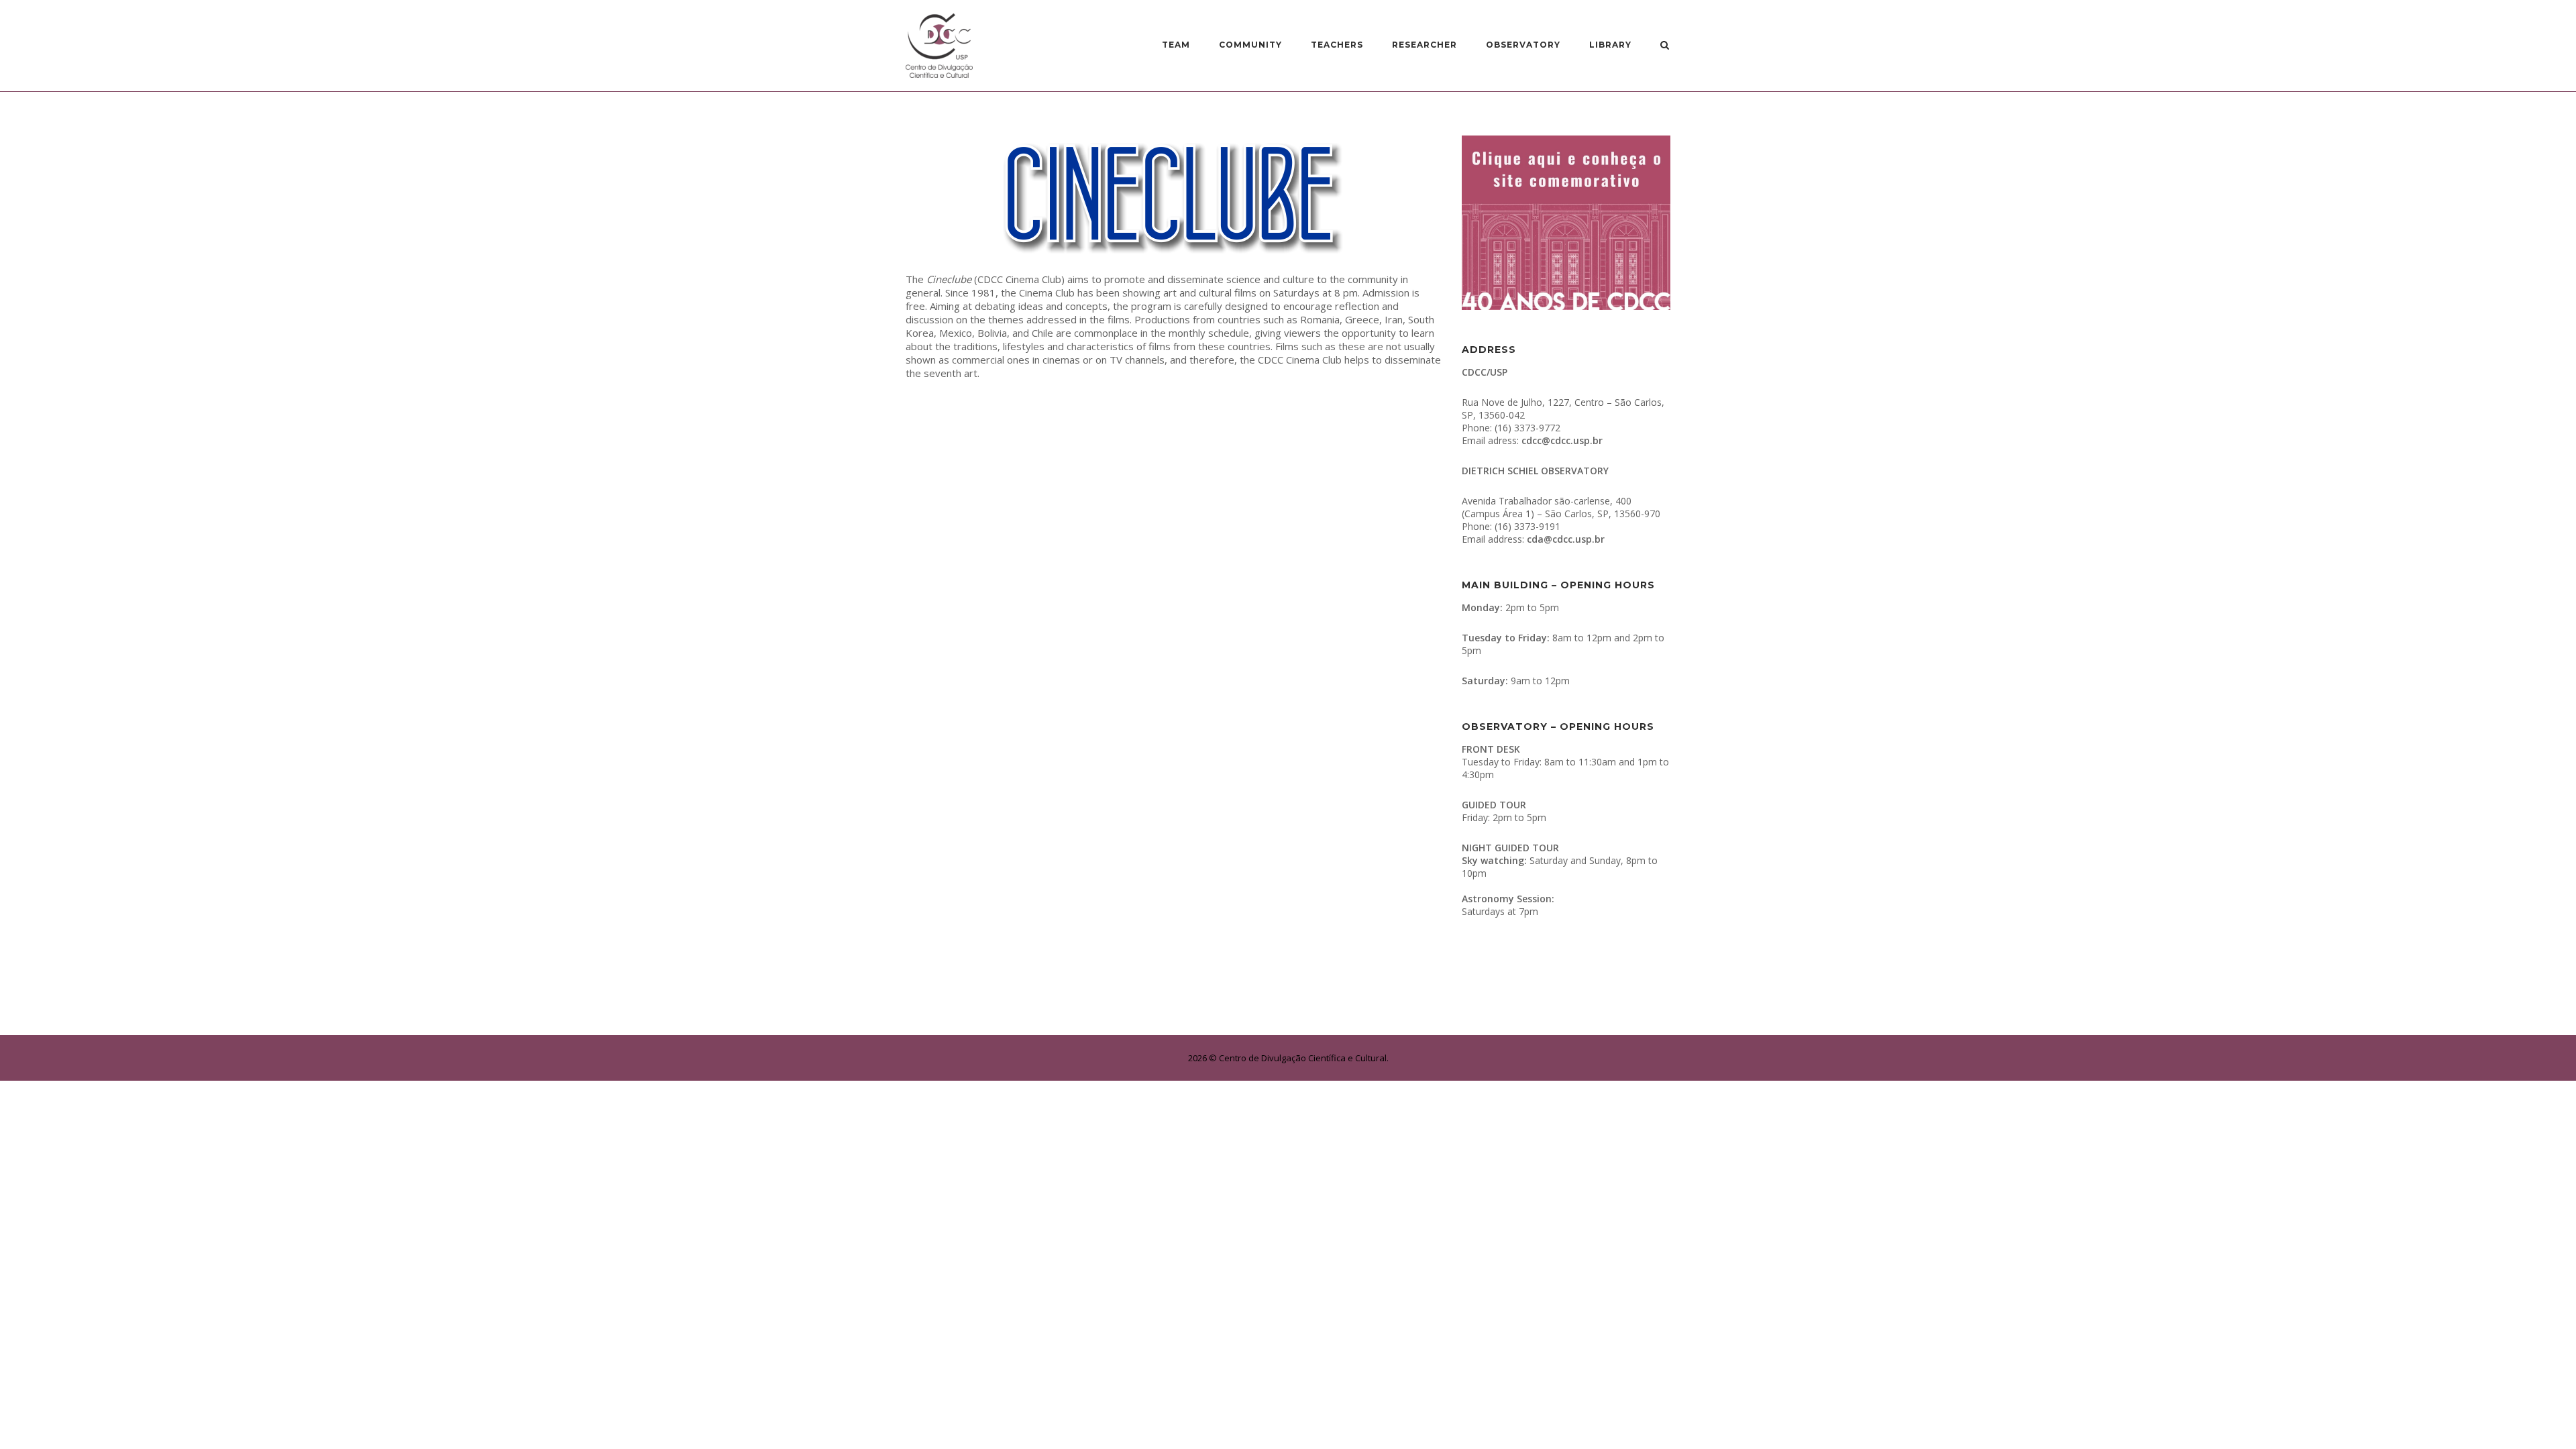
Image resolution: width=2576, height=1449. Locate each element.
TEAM (1176, 45)
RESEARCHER (1425, 45)
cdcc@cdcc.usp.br (1562, 440)
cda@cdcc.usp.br (1566, 539)
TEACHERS (1337, 45)
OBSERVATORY (1523, 45)
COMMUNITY (1250, 45)
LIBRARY (1610, 45)
